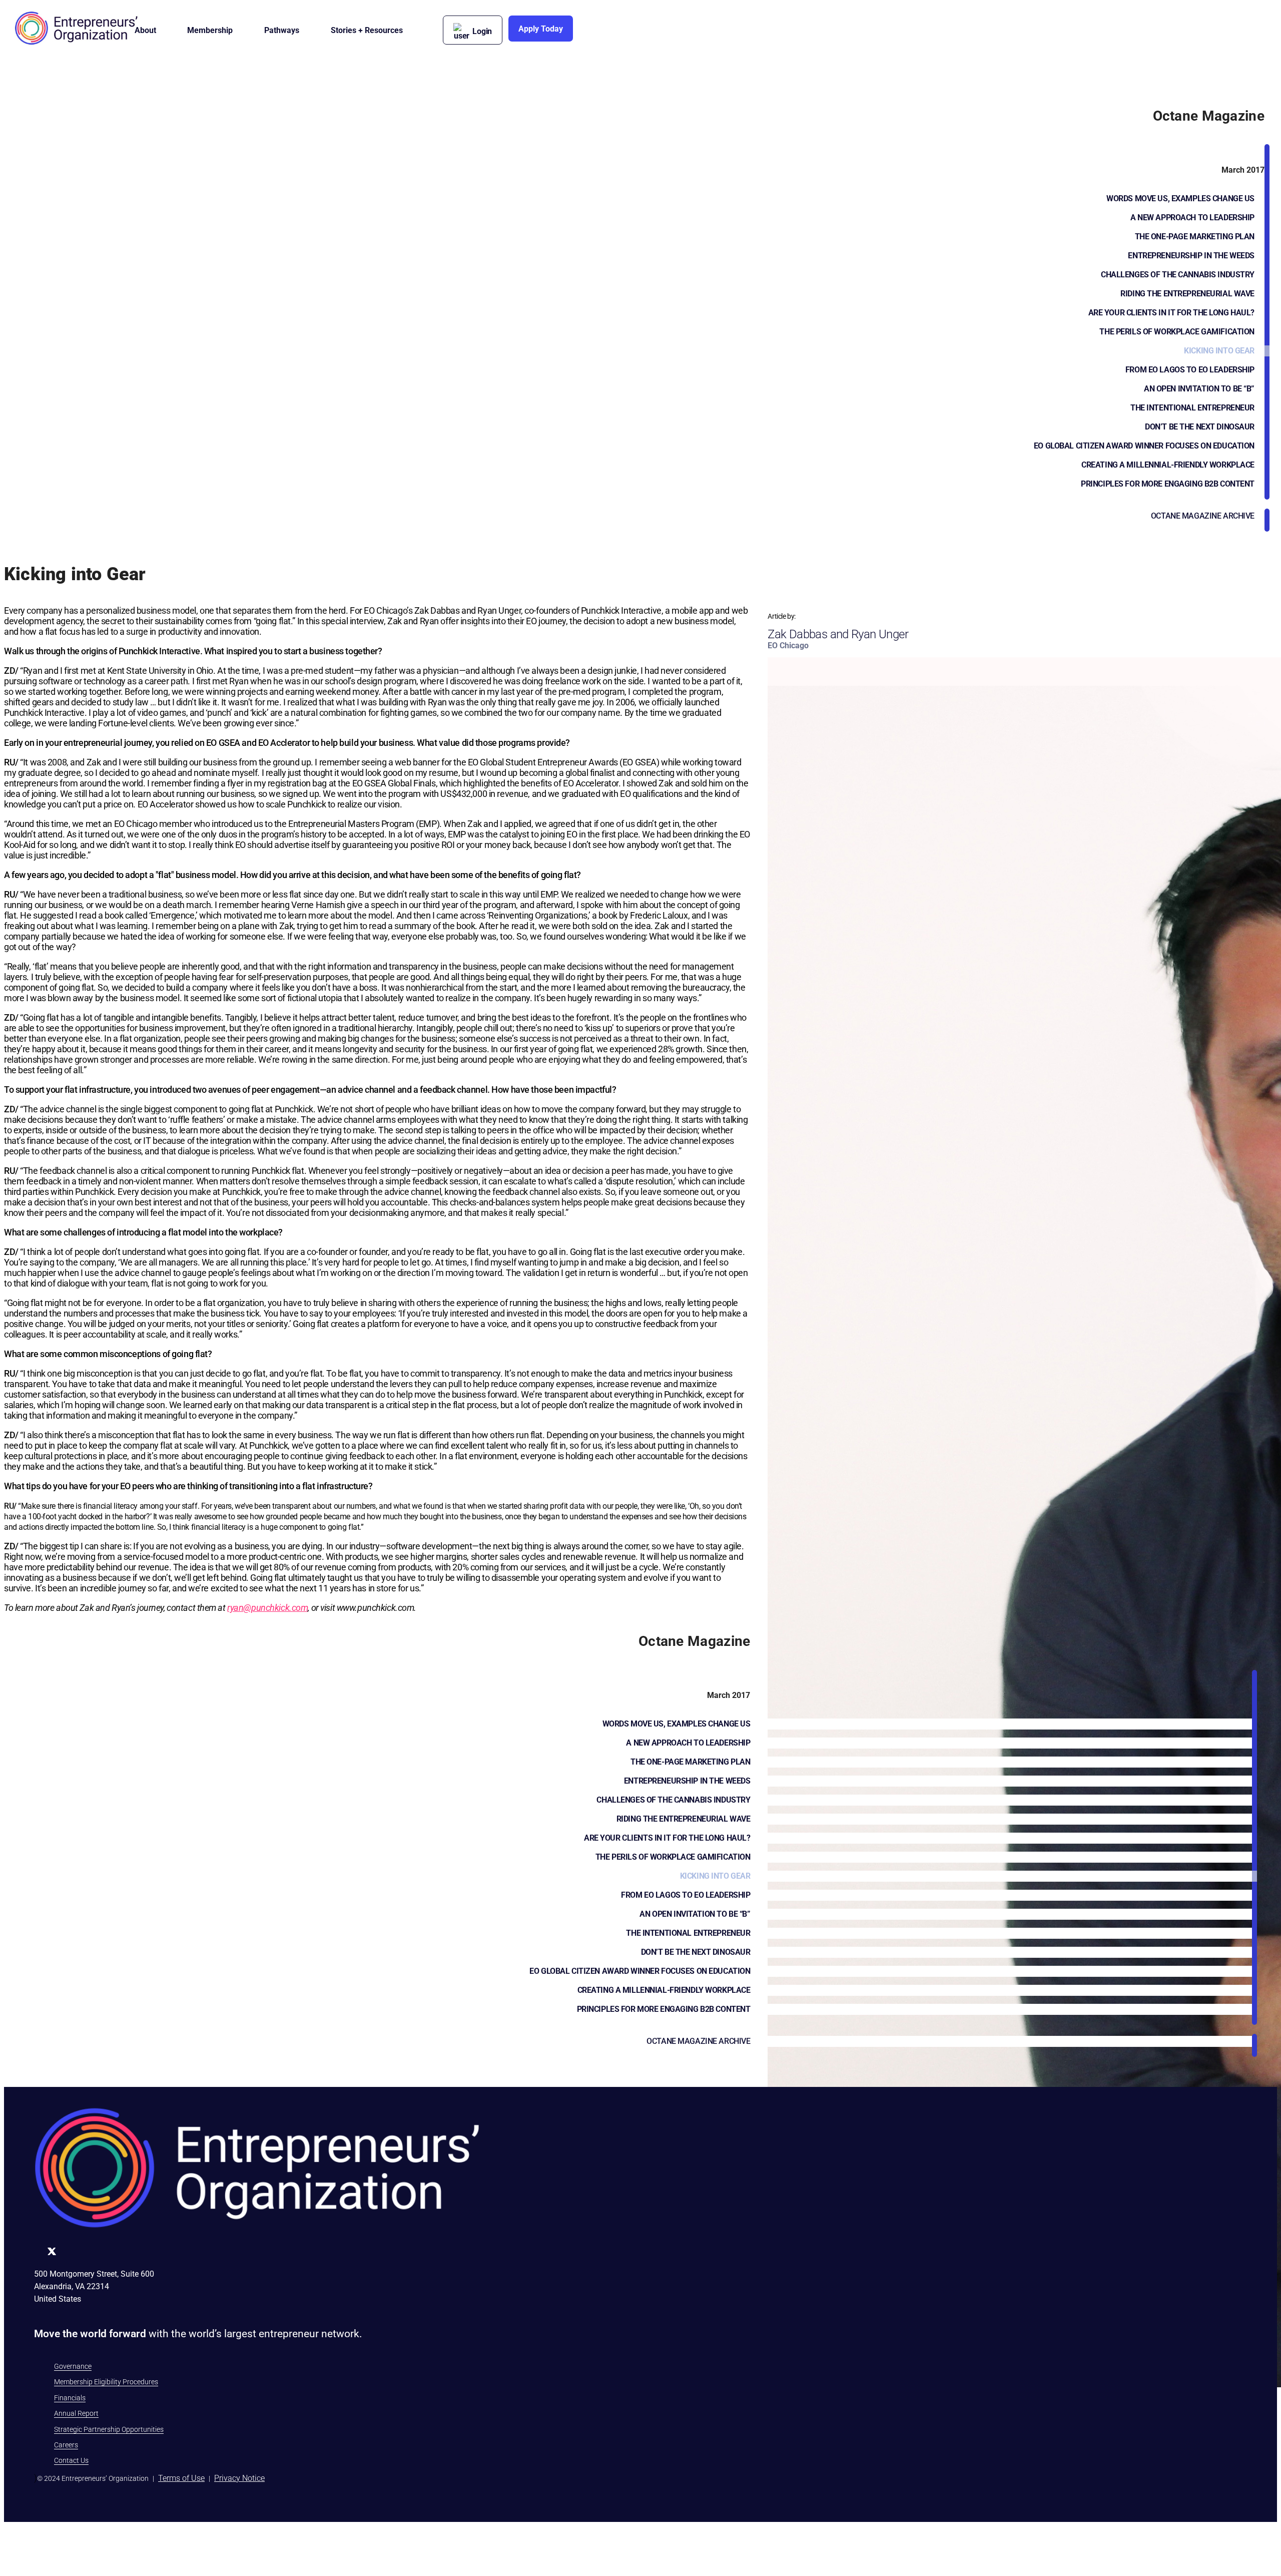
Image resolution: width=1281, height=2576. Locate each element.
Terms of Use (181, 2478)
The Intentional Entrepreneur (1192, 408)
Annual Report (76, 2413)
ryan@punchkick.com (267, 1608)
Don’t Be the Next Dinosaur (1200, 427)
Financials (70, 2398)
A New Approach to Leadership (1192, 218)
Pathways (282, 30)
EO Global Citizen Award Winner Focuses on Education (1144, 446)
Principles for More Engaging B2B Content (1168, 484)
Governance (73, 2366)
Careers (66, 2445)
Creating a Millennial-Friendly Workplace (1168, 465)
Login (482, 31)
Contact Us (71, 2460)
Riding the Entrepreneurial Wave (1187, 294)
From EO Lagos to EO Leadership (1190, 370)
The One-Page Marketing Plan (1195, 237)
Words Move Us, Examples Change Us (1180, 198)
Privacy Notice (239, 2478)
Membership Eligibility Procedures (106, 2382)
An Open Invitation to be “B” (1199, 389)
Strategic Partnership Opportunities (109, 2429)
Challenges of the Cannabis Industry (1178, 275)
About (145, 30)
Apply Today (541, 29)
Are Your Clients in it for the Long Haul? (1171, 313)
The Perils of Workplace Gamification (1177, 332)
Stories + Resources (367, 30)
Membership (210, 30)
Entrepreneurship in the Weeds (1191, 256)
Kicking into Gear (1219, 351)
